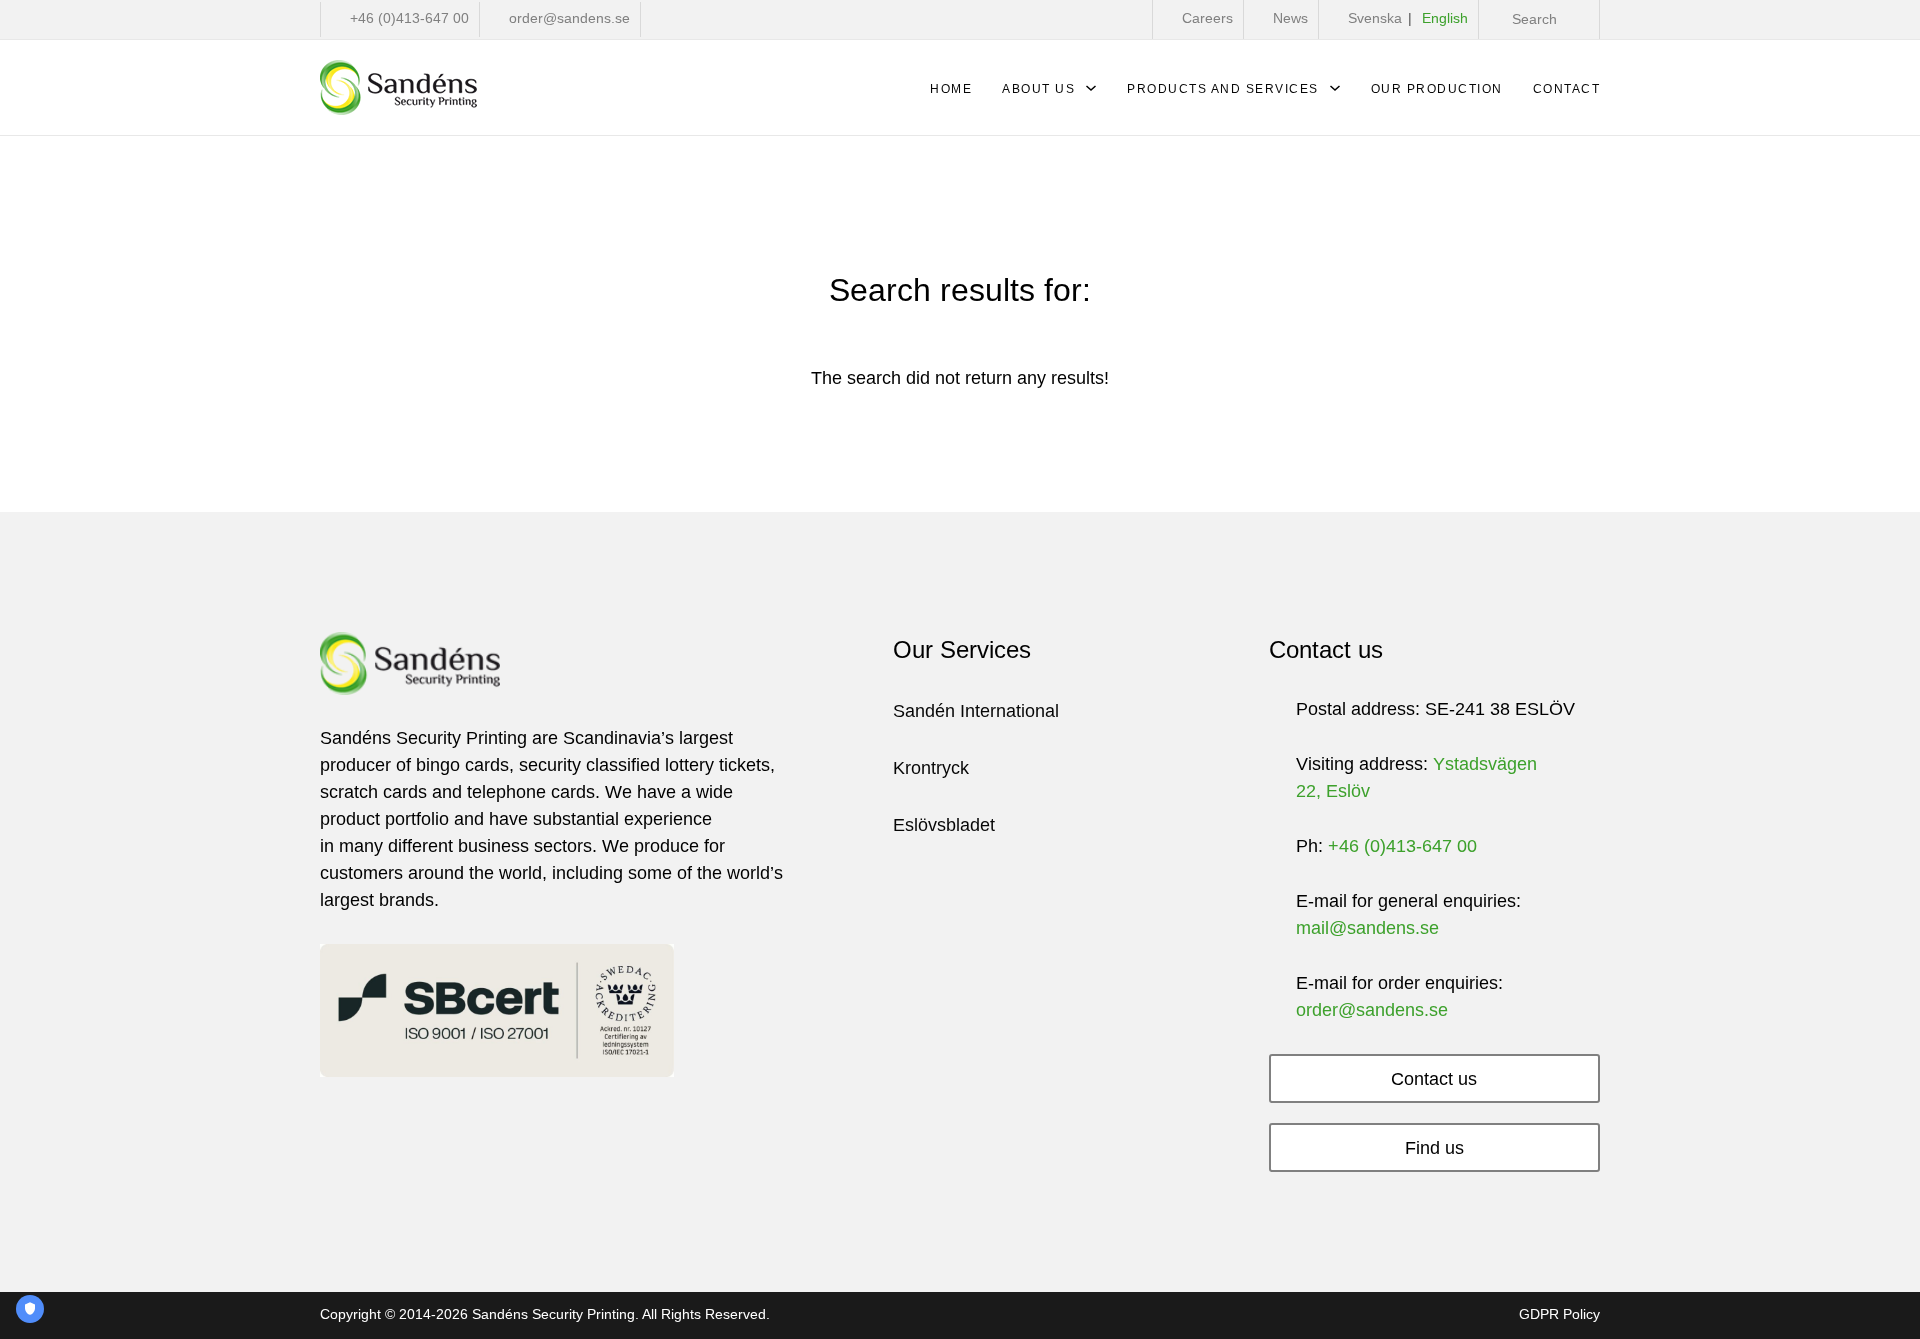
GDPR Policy (1559, 1314)
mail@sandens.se (1367, 928)
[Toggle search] (1526, 19)
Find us (1434, 1148)
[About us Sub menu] (1091, 93)
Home (951, 89)
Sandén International (976, 711)
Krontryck (931, 768)
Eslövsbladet (944, 825)
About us (1038, 89)
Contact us (1434, 1079)
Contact (1567, 89)
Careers (1207, 18)
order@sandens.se (1372, 1010)
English (1445, 18)
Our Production (1437, 89)
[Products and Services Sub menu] (1335, 93)
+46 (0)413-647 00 (1402, 846)
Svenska (1375, 18)
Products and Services (1223, 89)
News (1290, 18)
